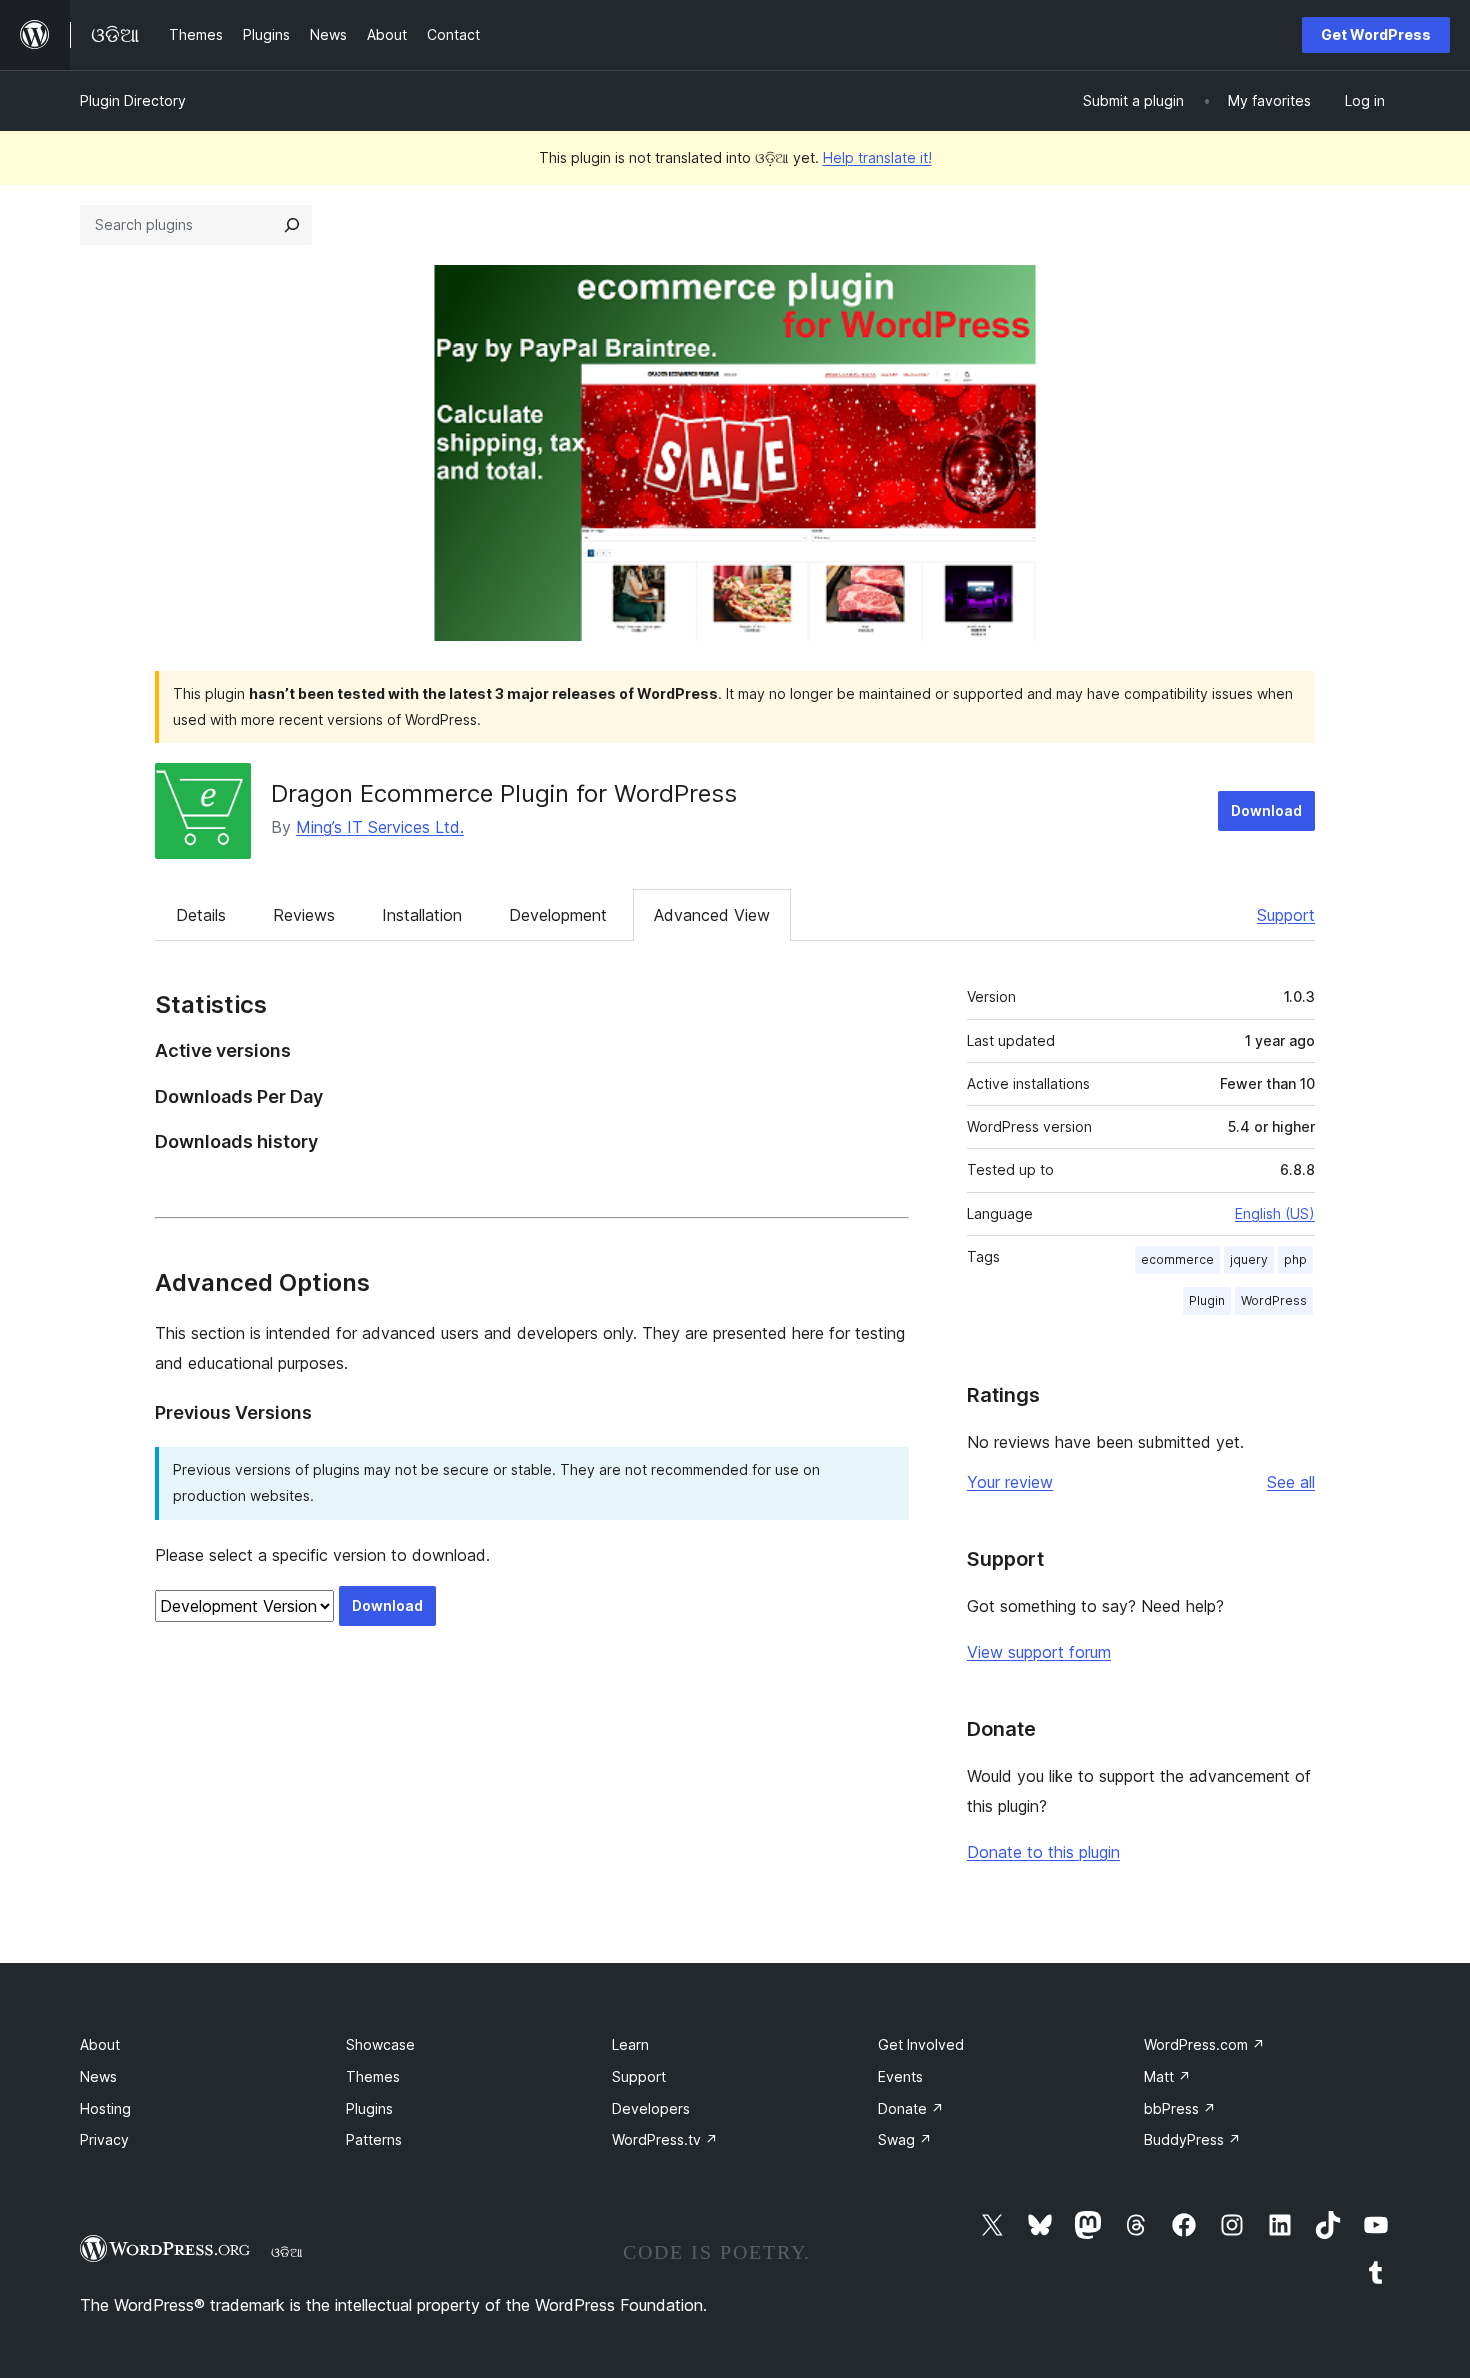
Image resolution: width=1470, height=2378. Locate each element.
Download (1266, 810)
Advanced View (712, 915)
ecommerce (1177, 1259)
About (100, 2044)
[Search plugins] (292, 225)
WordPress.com (1204, 2044)
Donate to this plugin (1043, 1852)
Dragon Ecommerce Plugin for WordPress (504, 793)
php (1295, 1259)
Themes (373, 2076)
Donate (911, 2108)
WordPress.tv (665, 2139)
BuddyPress (1192, 2139)
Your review (1010, 1482)
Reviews (304, 915)
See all (1291, 1482)
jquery (1249, 1259)
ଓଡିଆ (287, 2252)
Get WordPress (1376, 34)
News (98, 2076)
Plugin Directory (133, 100)
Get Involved (921, 2044)
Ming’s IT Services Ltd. (380, 827)
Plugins (369, 2108)
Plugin (1207, 1300)
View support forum (1039, 1652)
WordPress (1274, 1300)
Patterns (374, 2139)
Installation (422, 915)
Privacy (104, 2139)
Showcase (380, 2044)
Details (201, 915)
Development (558, 915)
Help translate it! (877, 157)
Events (900, 2076)
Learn (630, 2044)
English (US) (1275, 1213)
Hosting (105, 2108)
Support (1286, 915)
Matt (1167, 2076)
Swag (905, 2139)
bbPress (1180, 2108)
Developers (651, 2108)
